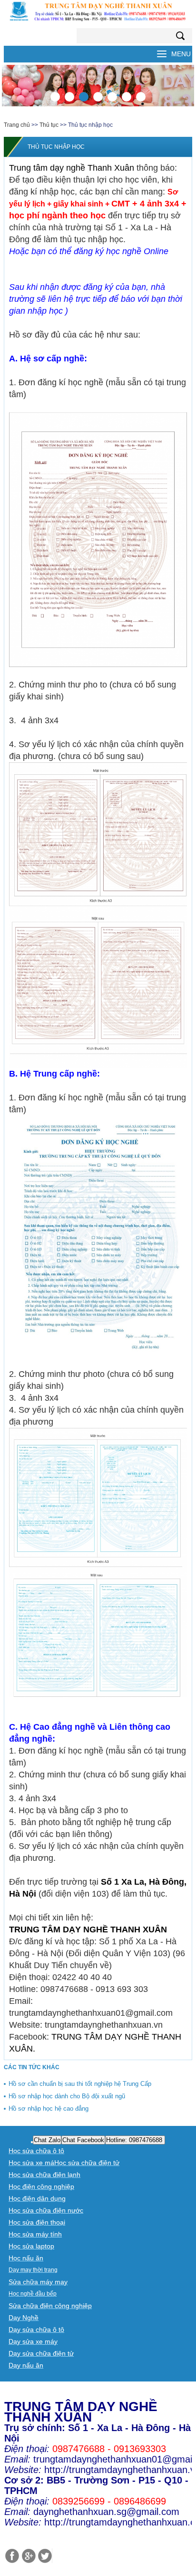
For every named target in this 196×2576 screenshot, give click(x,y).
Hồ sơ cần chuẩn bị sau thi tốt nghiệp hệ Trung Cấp (80, 2084)
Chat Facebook (83, 2140)
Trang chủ (17, 125)
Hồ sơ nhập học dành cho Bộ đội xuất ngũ (67, 2096)
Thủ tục (49, 125)
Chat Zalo (47, 2140)
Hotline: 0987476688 (135, 2140)
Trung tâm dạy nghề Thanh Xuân (72, 168)
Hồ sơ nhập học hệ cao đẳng (49, 2109)
